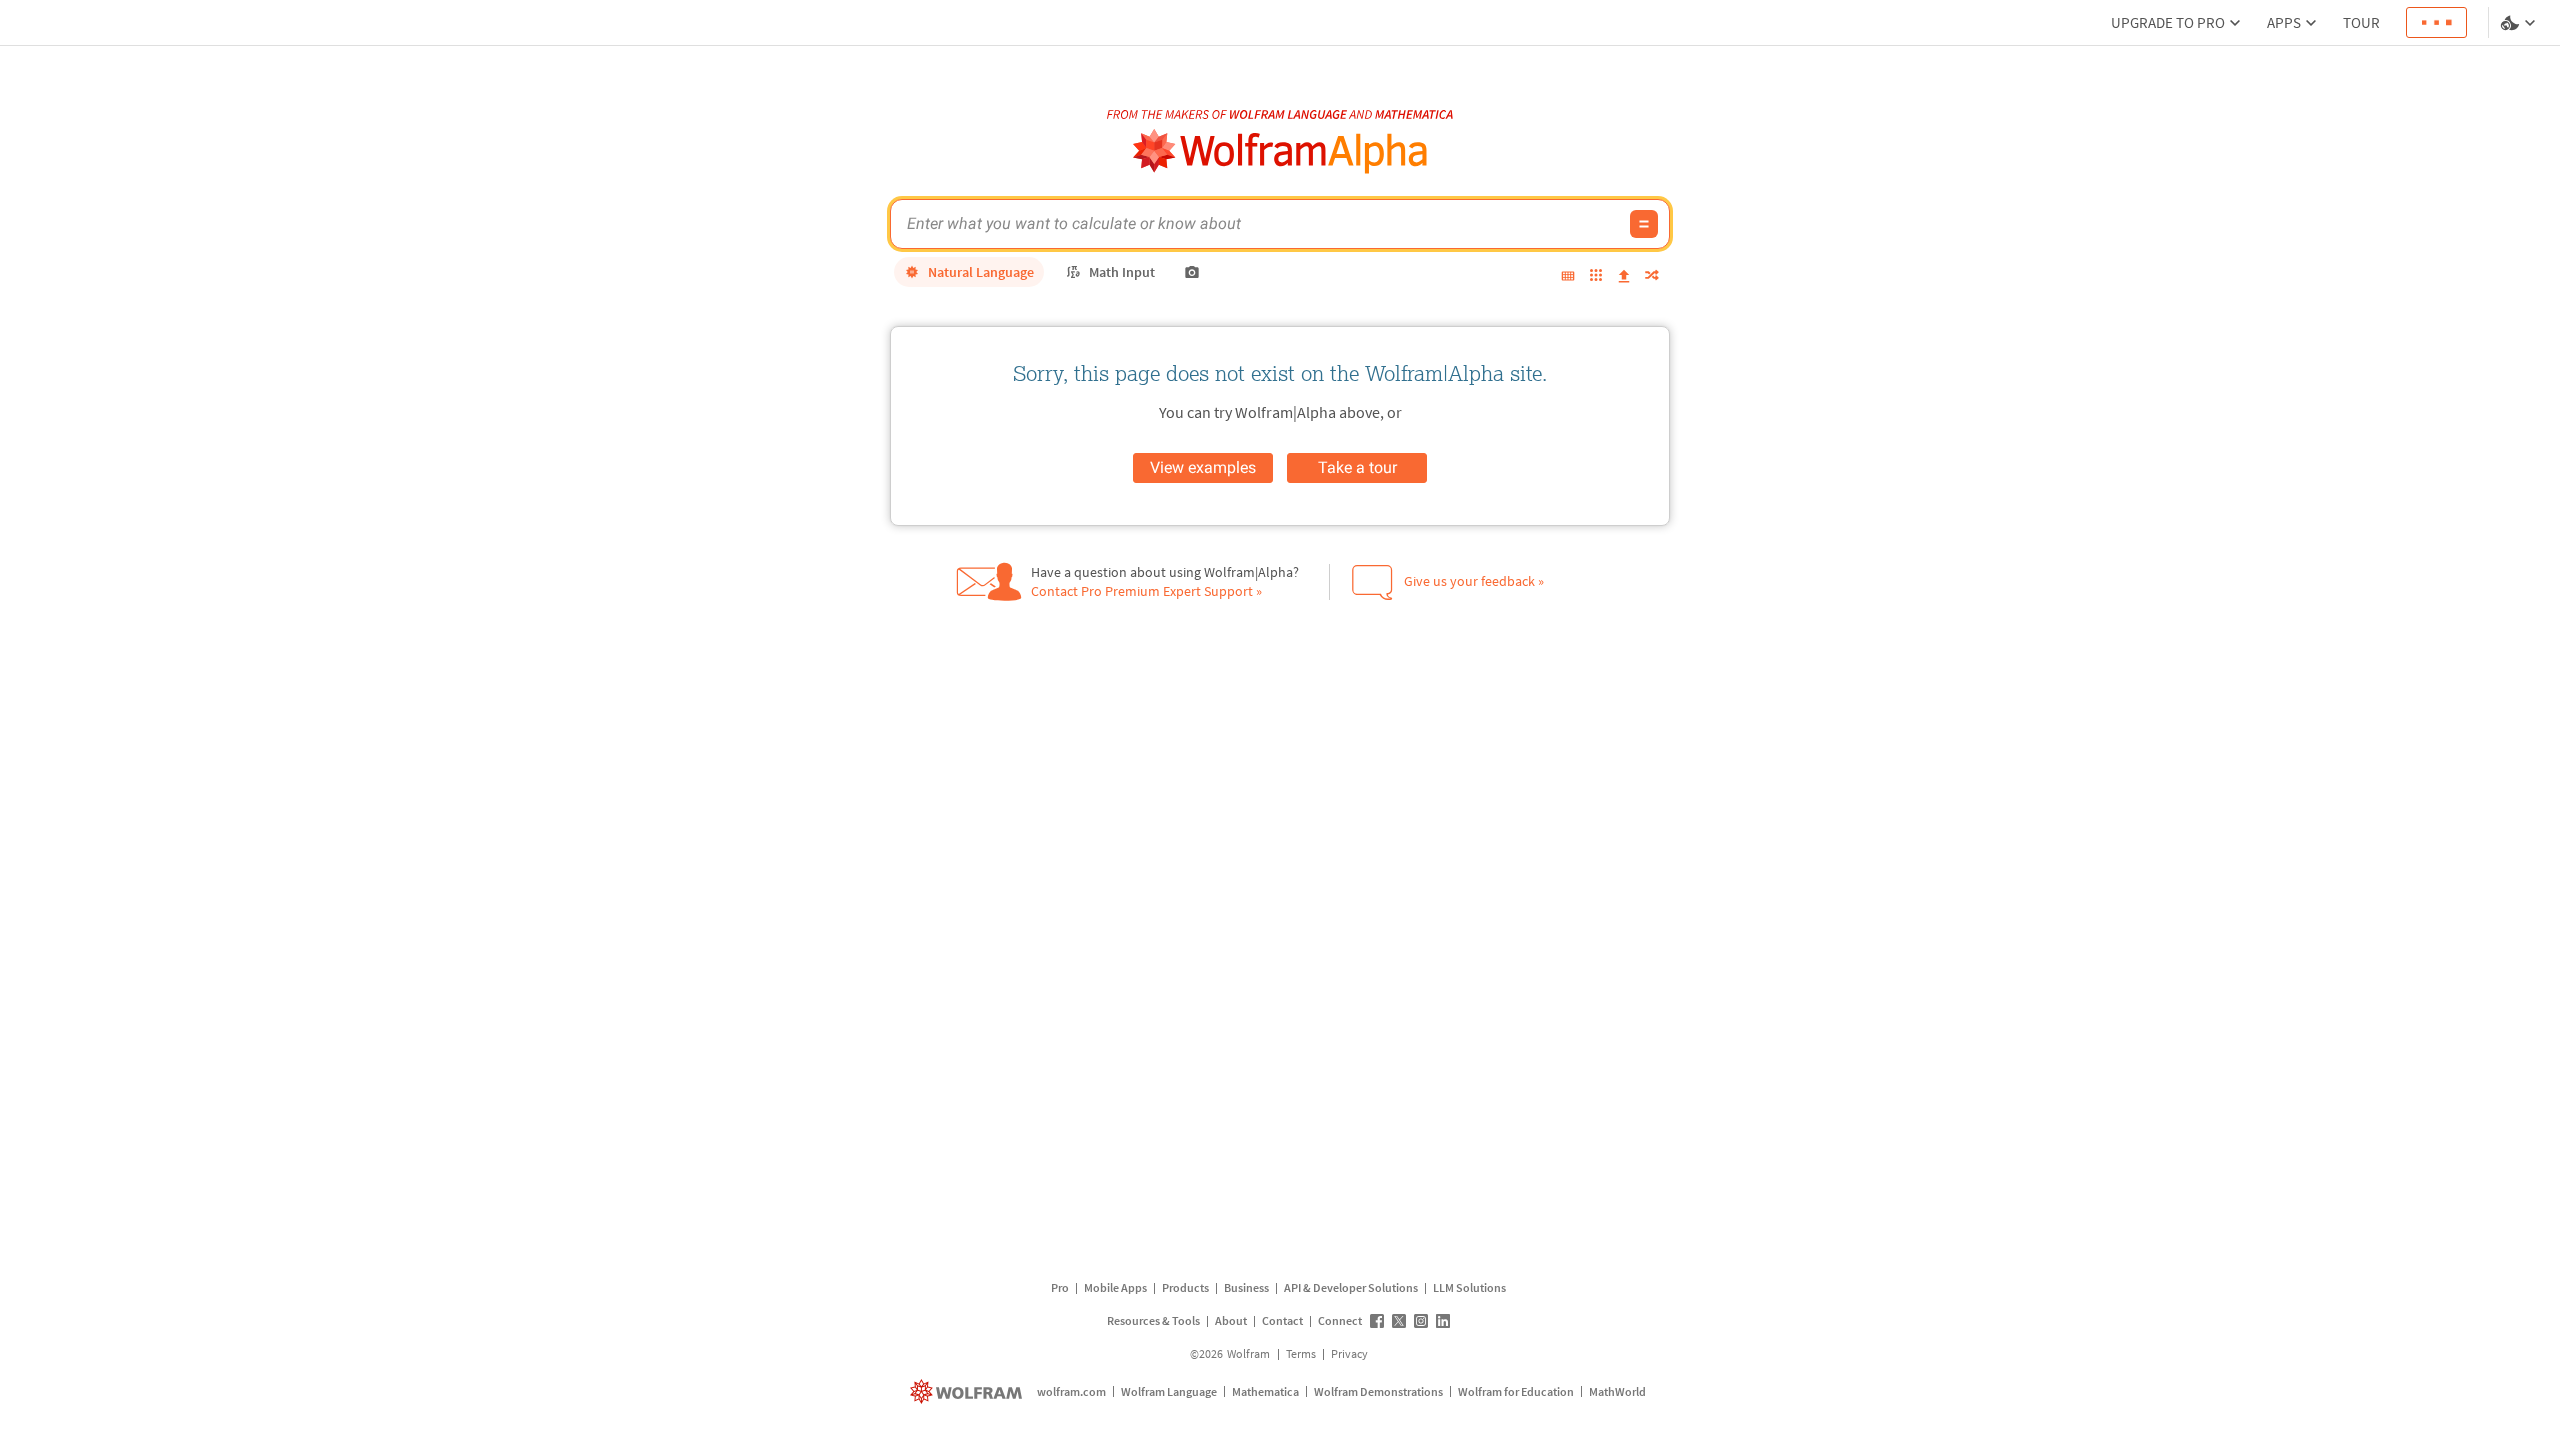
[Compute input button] (1644, 224)
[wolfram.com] (968, 1391)
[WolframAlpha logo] (1280, 151)
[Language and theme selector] (2520, 23)
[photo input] (1192, 272)
